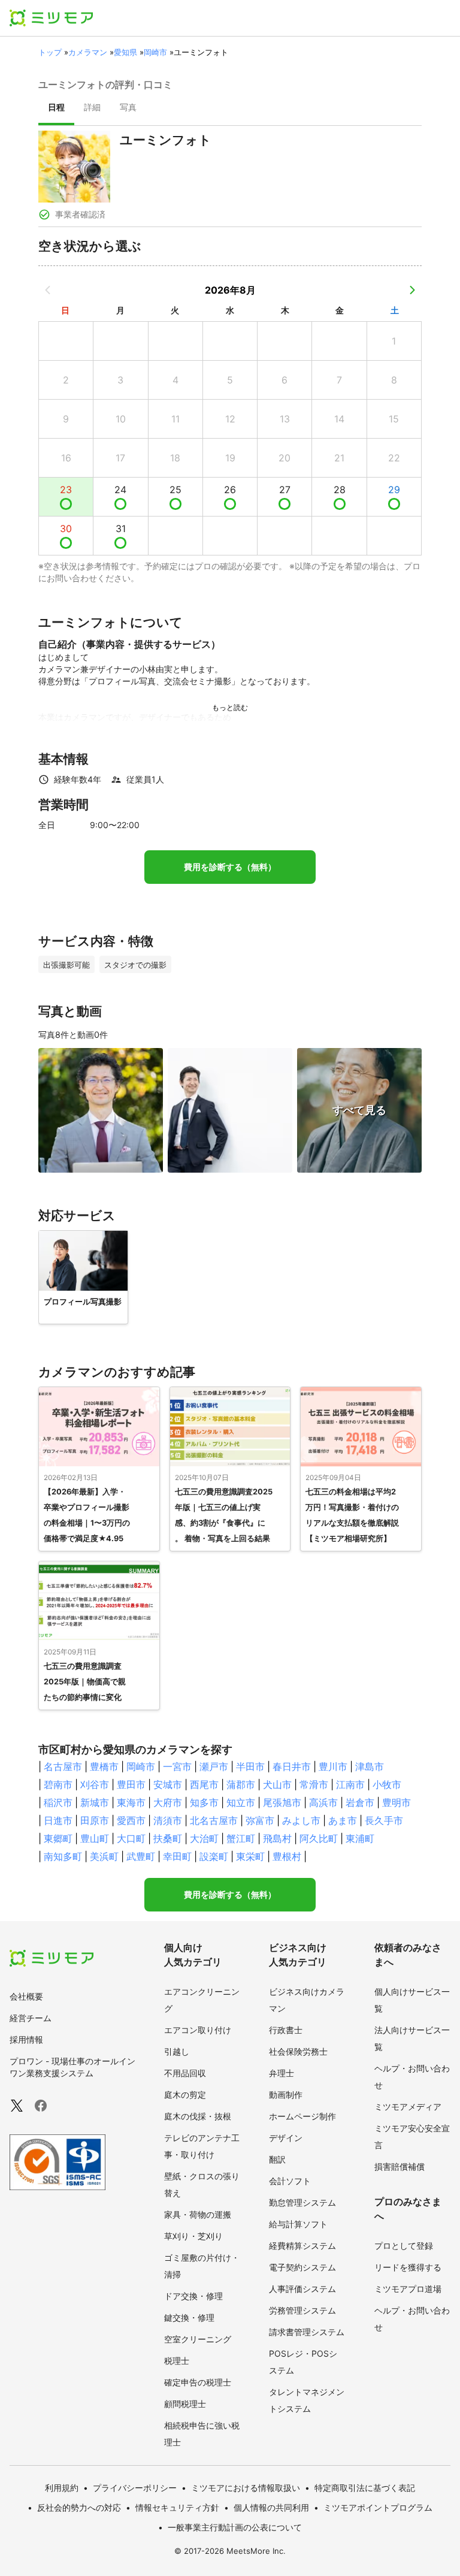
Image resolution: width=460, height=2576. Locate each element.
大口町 (131, 1838)
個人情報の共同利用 (271, 2507)
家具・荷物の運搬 (198, 2214)
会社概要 (26, 1996)
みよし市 (301, 1820)
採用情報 (26, 2039)
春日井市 (292, 1766)
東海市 (131, 1802)
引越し (177, 2051)
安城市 (168, 1784)
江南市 (350, 1784)
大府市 (168, 1802)
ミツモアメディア (408, 2107)
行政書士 (286, 2030)
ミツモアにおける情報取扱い (246, 2488)
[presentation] (56, 108)
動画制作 (286, 2095)
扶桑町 (168, 1838)
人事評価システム (302, 2289)
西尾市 (204, 1784)
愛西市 (131, 1820)
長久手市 (384, 1820)
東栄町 (250, 1856)
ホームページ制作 (302, 2116)
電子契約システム (302, 2267)
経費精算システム (302, 2246)
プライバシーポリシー (135, 2488)
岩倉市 (360, 1802)
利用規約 (62, 2488)
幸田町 (177, 1856)
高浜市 (323, 1802)
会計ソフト (290, 2181)
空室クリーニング (198, 2339)
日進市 (58, 1820)
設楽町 (214, 1856)
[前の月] (48, 290)
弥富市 (260, 1820)
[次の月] (412, 290)
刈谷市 (95, 1784)
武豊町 (141, 1856)
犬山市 (277, 1784)
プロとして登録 (404, 2246)
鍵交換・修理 (189, 2317)
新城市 (95, 1802)
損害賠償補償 (400, 2166)
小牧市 (387, 1784)
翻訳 (277, 2159)
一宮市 (177, 1766)
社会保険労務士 (298, 2051)
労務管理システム (302, 2310)
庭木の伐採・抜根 (198, 2116)
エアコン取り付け (198, 2030)
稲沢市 (58, 1802)
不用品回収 (185, 2073)
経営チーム (31, 2018)
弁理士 (282, 2073)
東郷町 (58, 1838)
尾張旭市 (282, 1802)
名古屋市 (63, 1766)
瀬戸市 (214, 1766)
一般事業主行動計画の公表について (235, 2527)
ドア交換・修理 (193, 2296)
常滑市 (314, 1784)
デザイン (286, 2138)
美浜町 (104, 1856)
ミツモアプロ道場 (408, 2289)
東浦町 (360, 1838)
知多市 (204, 1802)
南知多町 (63, 1856)
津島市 (370, 1766)
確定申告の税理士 (198, 2382)
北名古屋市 (214, 1820)
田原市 (95, 1820)
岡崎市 (155, 52)
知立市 (241, 1802)
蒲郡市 (241, 1784)
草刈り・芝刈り (193, 2236)
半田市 (250, 1766)
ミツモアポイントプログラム (378, 2507)
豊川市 (333, 1766)
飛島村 (277, 1838)
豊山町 (95, 1838)
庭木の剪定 (185, 2095)
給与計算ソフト (298, 2224)
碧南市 (58, 1784)
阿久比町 (319, 1838)
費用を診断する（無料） (230, 867)
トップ (50, 52)
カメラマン (88, 52)
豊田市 (131, 1784)
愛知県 (125, 52)
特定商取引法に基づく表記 (365, 2488)
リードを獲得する (408, 2267)
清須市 (168, 1820)
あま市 (343, 1820)
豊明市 (397, 1802)
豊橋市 (104, 1766)
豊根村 (287, 1856)
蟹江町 (241, 1838)
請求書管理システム (307, 2332)
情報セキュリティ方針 (177, 2507)
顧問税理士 (185, 2404)
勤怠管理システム (302, 2202)
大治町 (204, 1838)
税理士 (177, 2361)
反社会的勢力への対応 (79, 2507)
